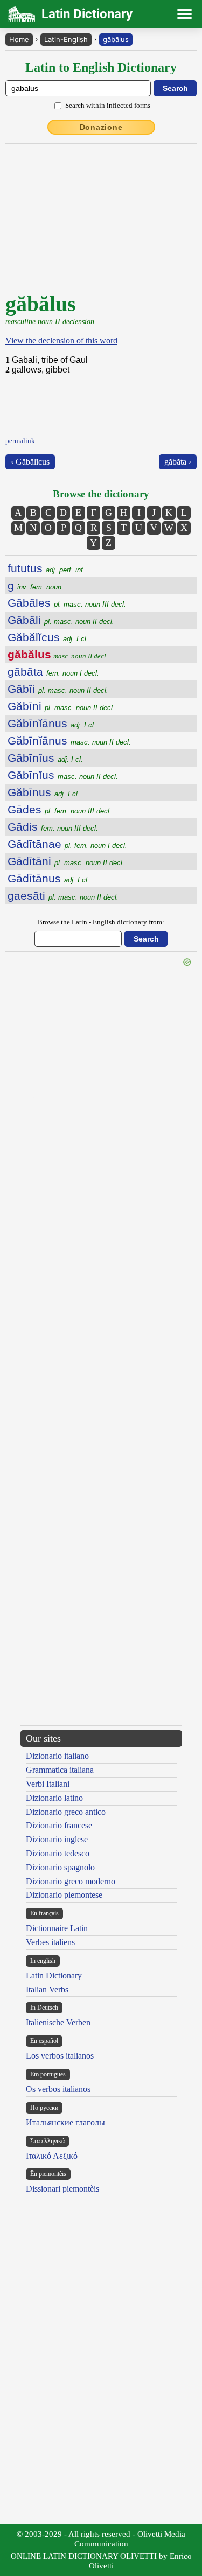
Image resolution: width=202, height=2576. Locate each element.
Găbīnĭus (45, 758)
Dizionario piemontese (64, 1895)
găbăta (53, 672)
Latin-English (66, 39)
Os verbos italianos (58, 2089)
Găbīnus (44, 792)
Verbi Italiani (48, 1784)
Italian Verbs (47, 1989)
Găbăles (67, 603)
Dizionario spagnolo (60, 1867)
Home (19, 39)
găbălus (116, 39)
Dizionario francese (59, 1825)
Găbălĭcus (48, 637)
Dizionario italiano (57, 1756)
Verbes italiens (50, 1942)
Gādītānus (48, 878)
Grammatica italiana (60, 1770)
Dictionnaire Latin (57, 1928)
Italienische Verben (58, 2022)
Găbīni (61, 706)
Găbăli (61, 620)
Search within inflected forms (108, 105)
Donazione (101, 127)
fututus (46, 568)
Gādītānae (67, 844)
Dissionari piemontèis (62, 2189)
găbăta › (178, 462)
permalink (20, 441)
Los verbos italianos (60, 2056)
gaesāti (63, 896)
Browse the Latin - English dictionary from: (101, 922)
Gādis (53, 827)
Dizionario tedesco (58, 1853)
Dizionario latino (54, 1798)
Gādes (60, 809)
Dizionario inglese (57, 1839)
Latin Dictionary (54, 1975)
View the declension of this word (61, 341)
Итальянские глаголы (65, 2122)
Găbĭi (58, 689)
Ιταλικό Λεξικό (52, 2156)
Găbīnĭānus (52, 723)
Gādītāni (66, 861)
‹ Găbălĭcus (30, 462)
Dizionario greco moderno (71, 1881)
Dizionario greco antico (66, 1812)
